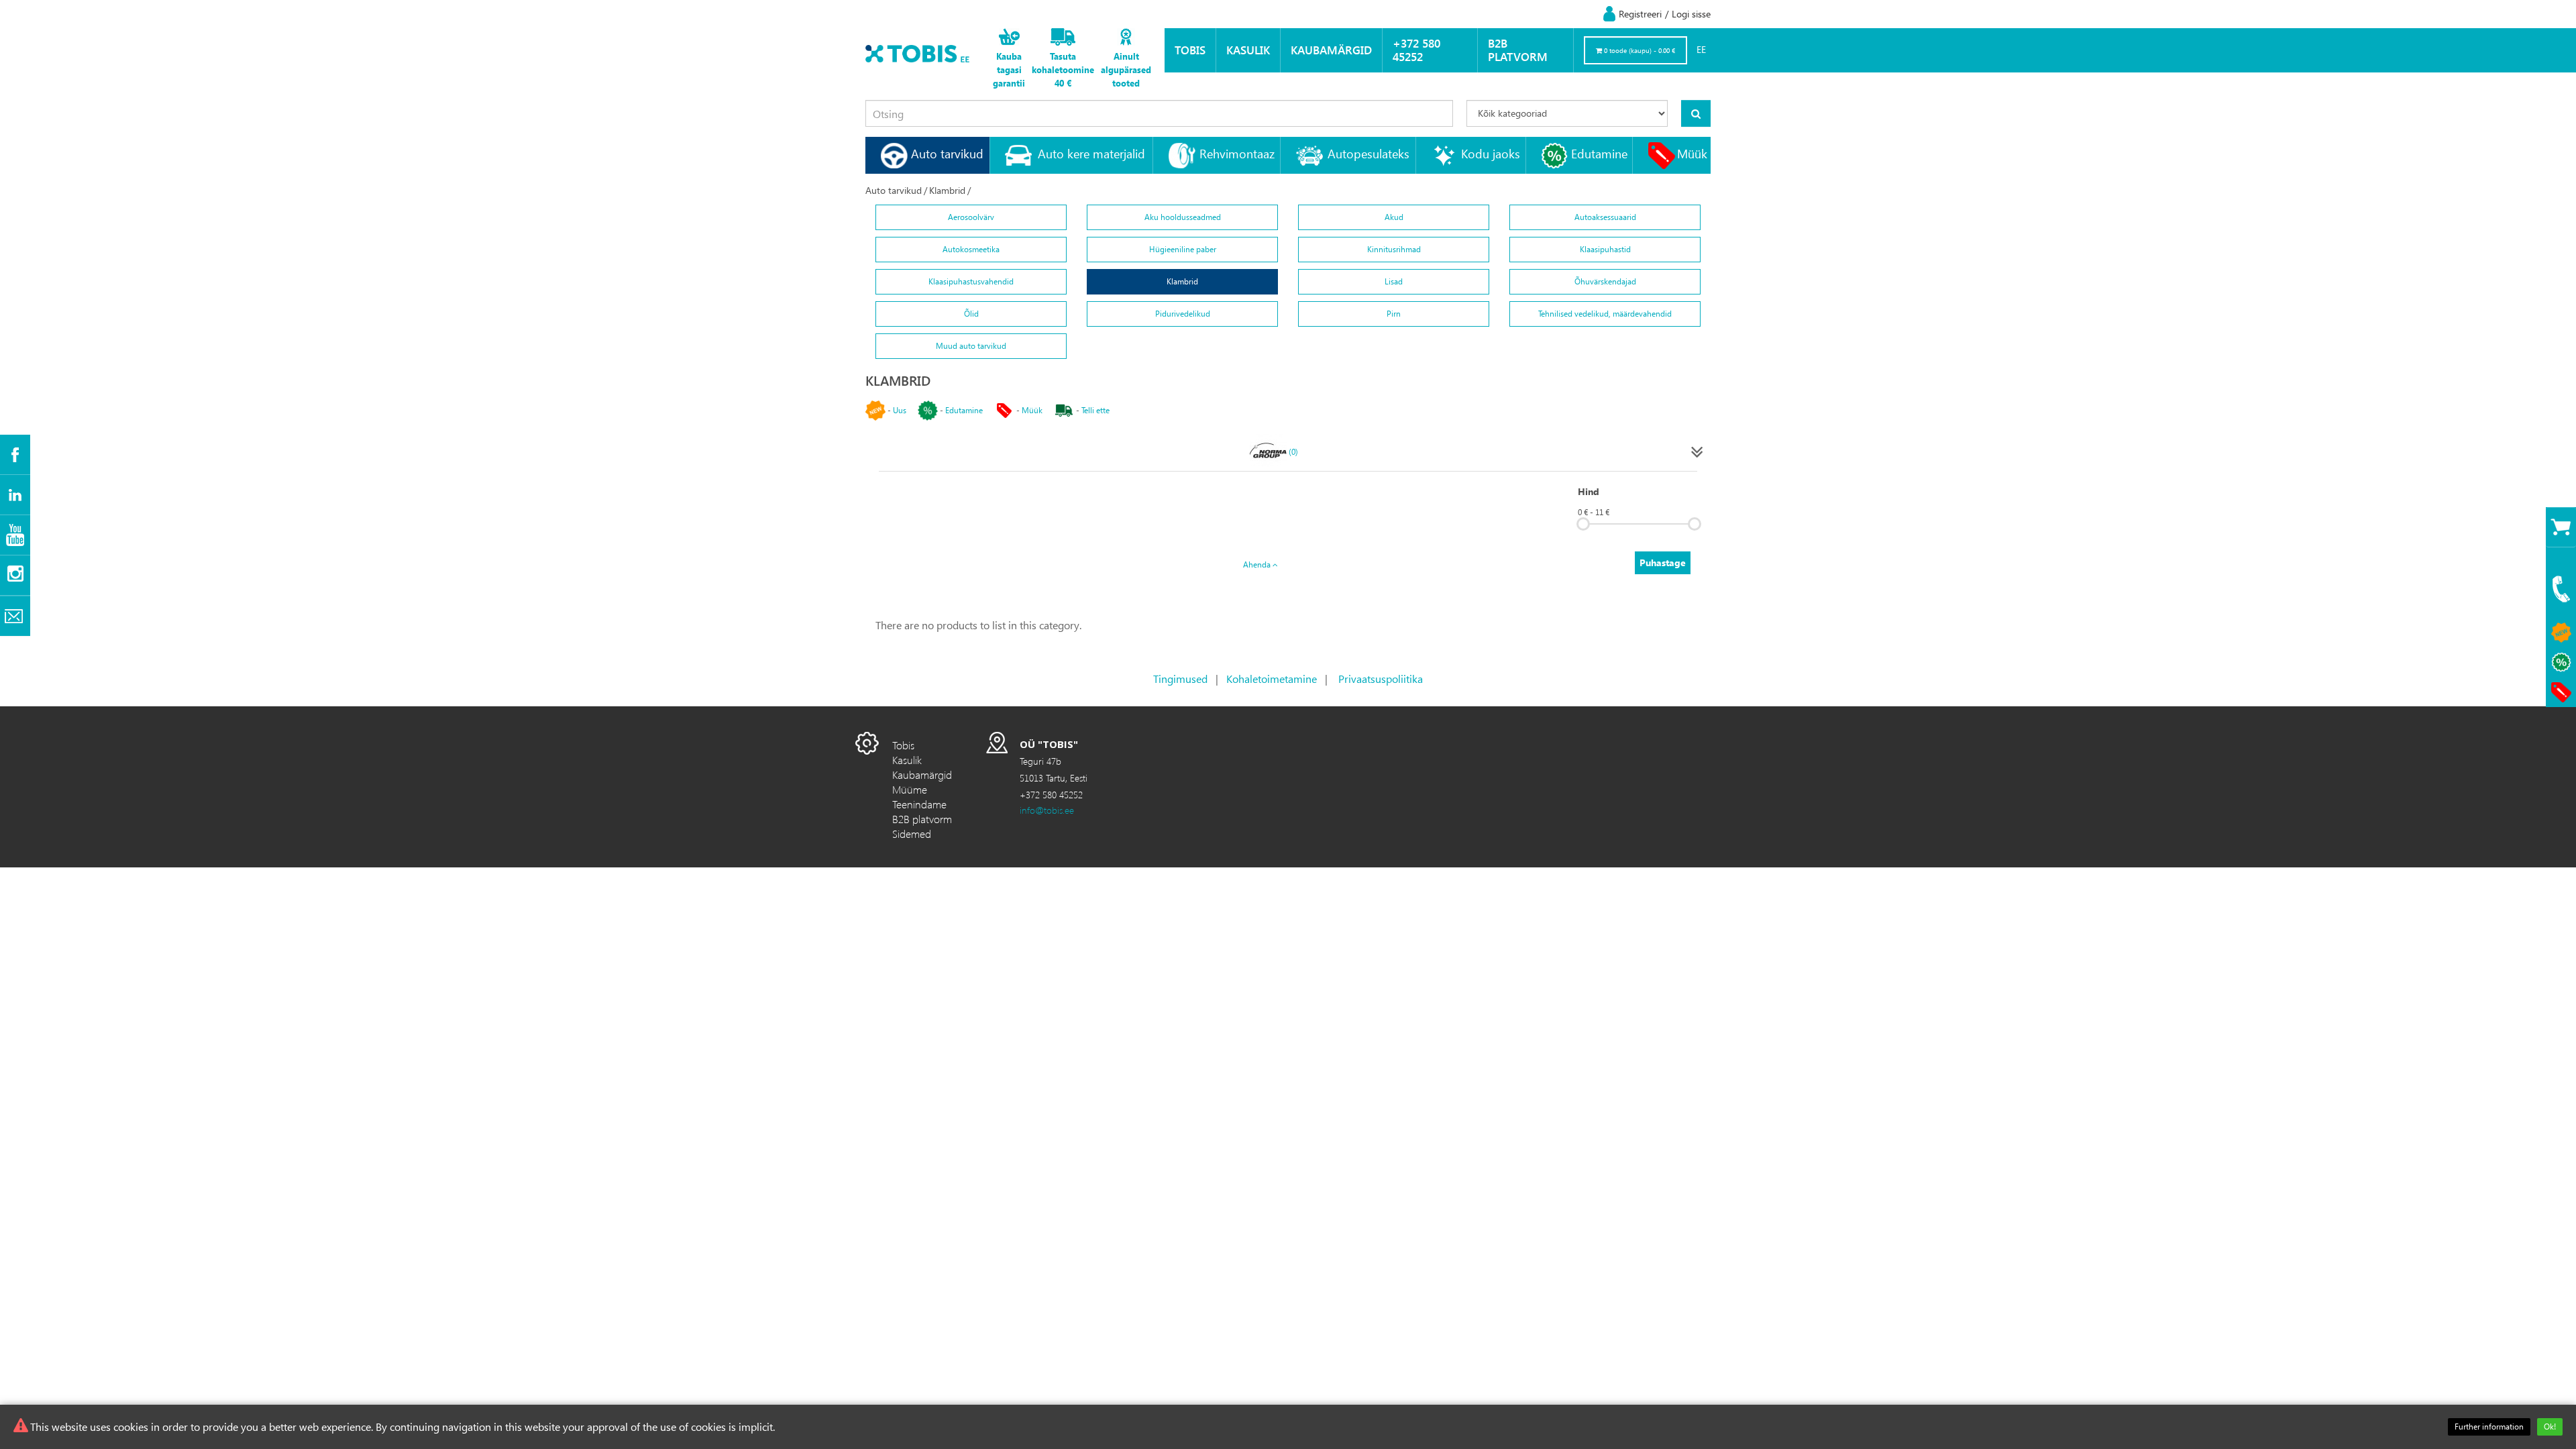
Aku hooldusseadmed (1183, 217)
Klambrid (947, 190)
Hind (1589, 491)
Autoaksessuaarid (1605, 217)
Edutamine (1599, 153)
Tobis (1190, 50)
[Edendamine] (2561, 662)
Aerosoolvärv (971, 217)
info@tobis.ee (1047, 810)
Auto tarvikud (947, 153)
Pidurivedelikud (1183, 314)
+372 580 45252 (1416, 50)
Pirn (1394, 314)
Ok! (2550, 1427)
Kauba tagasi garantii (1009, 69)
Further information (2489, 1427)
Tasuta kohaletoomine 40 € (1063, 69)
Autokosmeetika (971, 249)
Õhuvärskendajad (1605, 281)
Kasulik (1248, 50)
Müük (1692, 153)
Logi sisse (1691, 14)
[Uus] (2561, 633)
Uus (900, 410)
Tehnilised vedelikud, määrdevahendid (1605, 314)
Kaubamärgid (1331, 50)
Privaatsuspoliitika (1381, 679)
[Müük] (2561, 692)
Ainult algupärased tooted (1126, 69)
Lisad (1394, 281)
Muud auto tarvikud (971, 346)
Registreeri (1640, 14)
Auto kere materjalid (1091, 153)
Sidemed (912, 834)
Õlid (971, 314)
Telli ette (1095, 410)
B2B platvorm (1518, 50)
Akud (1394, 217)
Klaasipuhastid (1605, 249)
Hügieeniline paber (1183, 249)
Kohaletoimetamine (1272, 679)
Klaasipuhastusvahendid (971, 281)
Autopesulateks (1368, 153)
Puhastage (1663, 562)
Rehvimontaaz (1237, 153)
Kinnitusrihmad (1394, 249)
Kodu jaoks (1491, 153)
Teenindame (919, 804)
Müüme (910, 789)
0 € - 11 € (1594, 512)
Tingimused (1180, 679)
